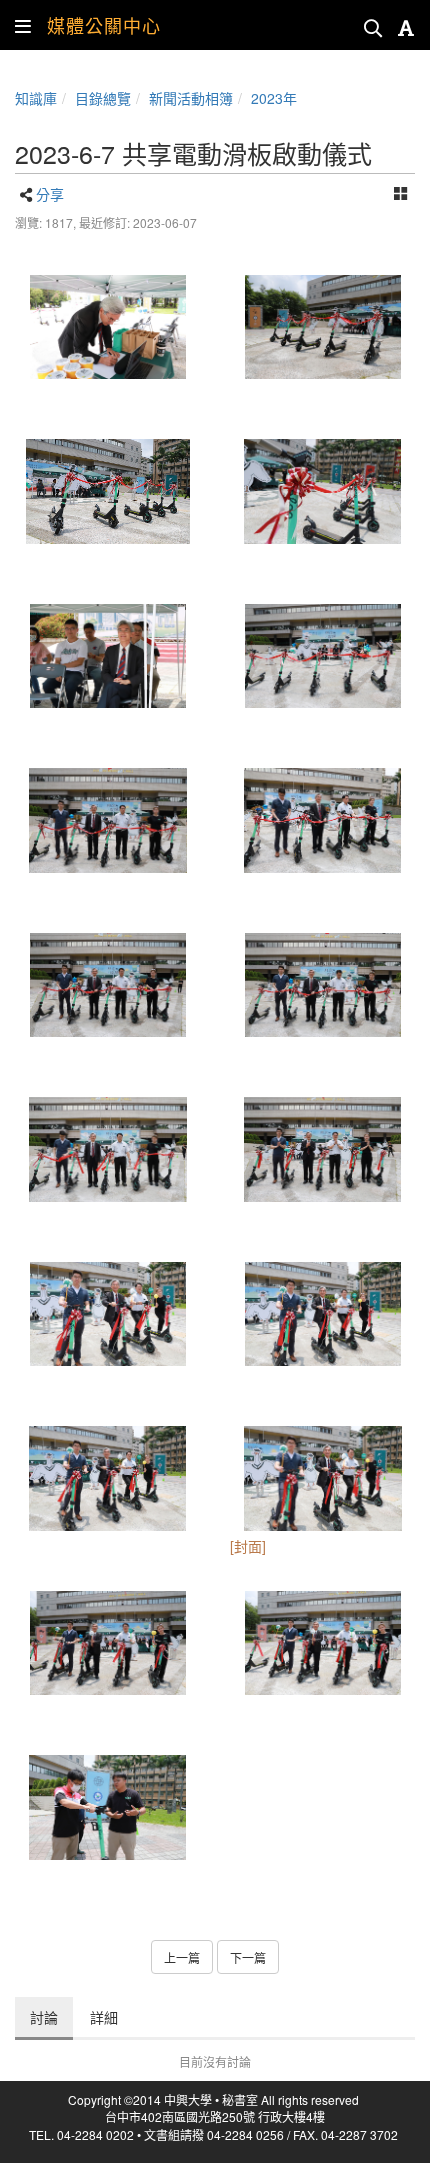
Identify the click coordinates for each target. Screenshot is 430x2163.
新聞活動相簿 (191, 98)
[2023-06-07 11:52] (107, 820)
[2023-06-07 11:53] (107, 1314)
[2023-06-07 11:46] (322, 327)
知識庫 (36, 98)
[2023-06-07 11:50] (322, 656)
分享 (50, 194)
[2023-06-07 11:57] (107, 1807)
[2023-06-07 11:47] (107, 491)
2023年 (274, 98)
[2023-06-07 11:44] (107, 327)
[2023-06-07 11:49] (107, 656)
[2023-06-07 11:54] (107, 1643)
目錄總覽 (103, 98)
